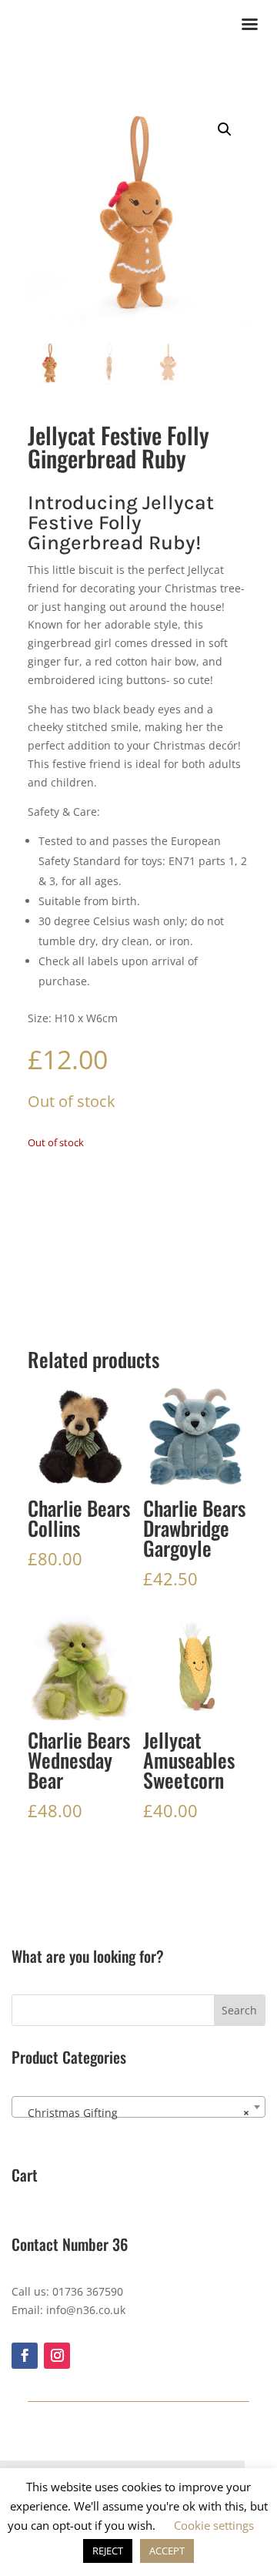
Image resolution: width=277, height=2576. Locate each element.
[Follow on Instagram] (57, 2356)
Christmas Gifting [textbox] (134, 2113)
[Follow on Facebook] (25, 2356)
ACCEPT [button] (167, 2551)
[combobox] (138, 2107)
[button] (225, 129)
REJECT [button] (108, 2551)
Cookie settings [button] (214, 2525)
